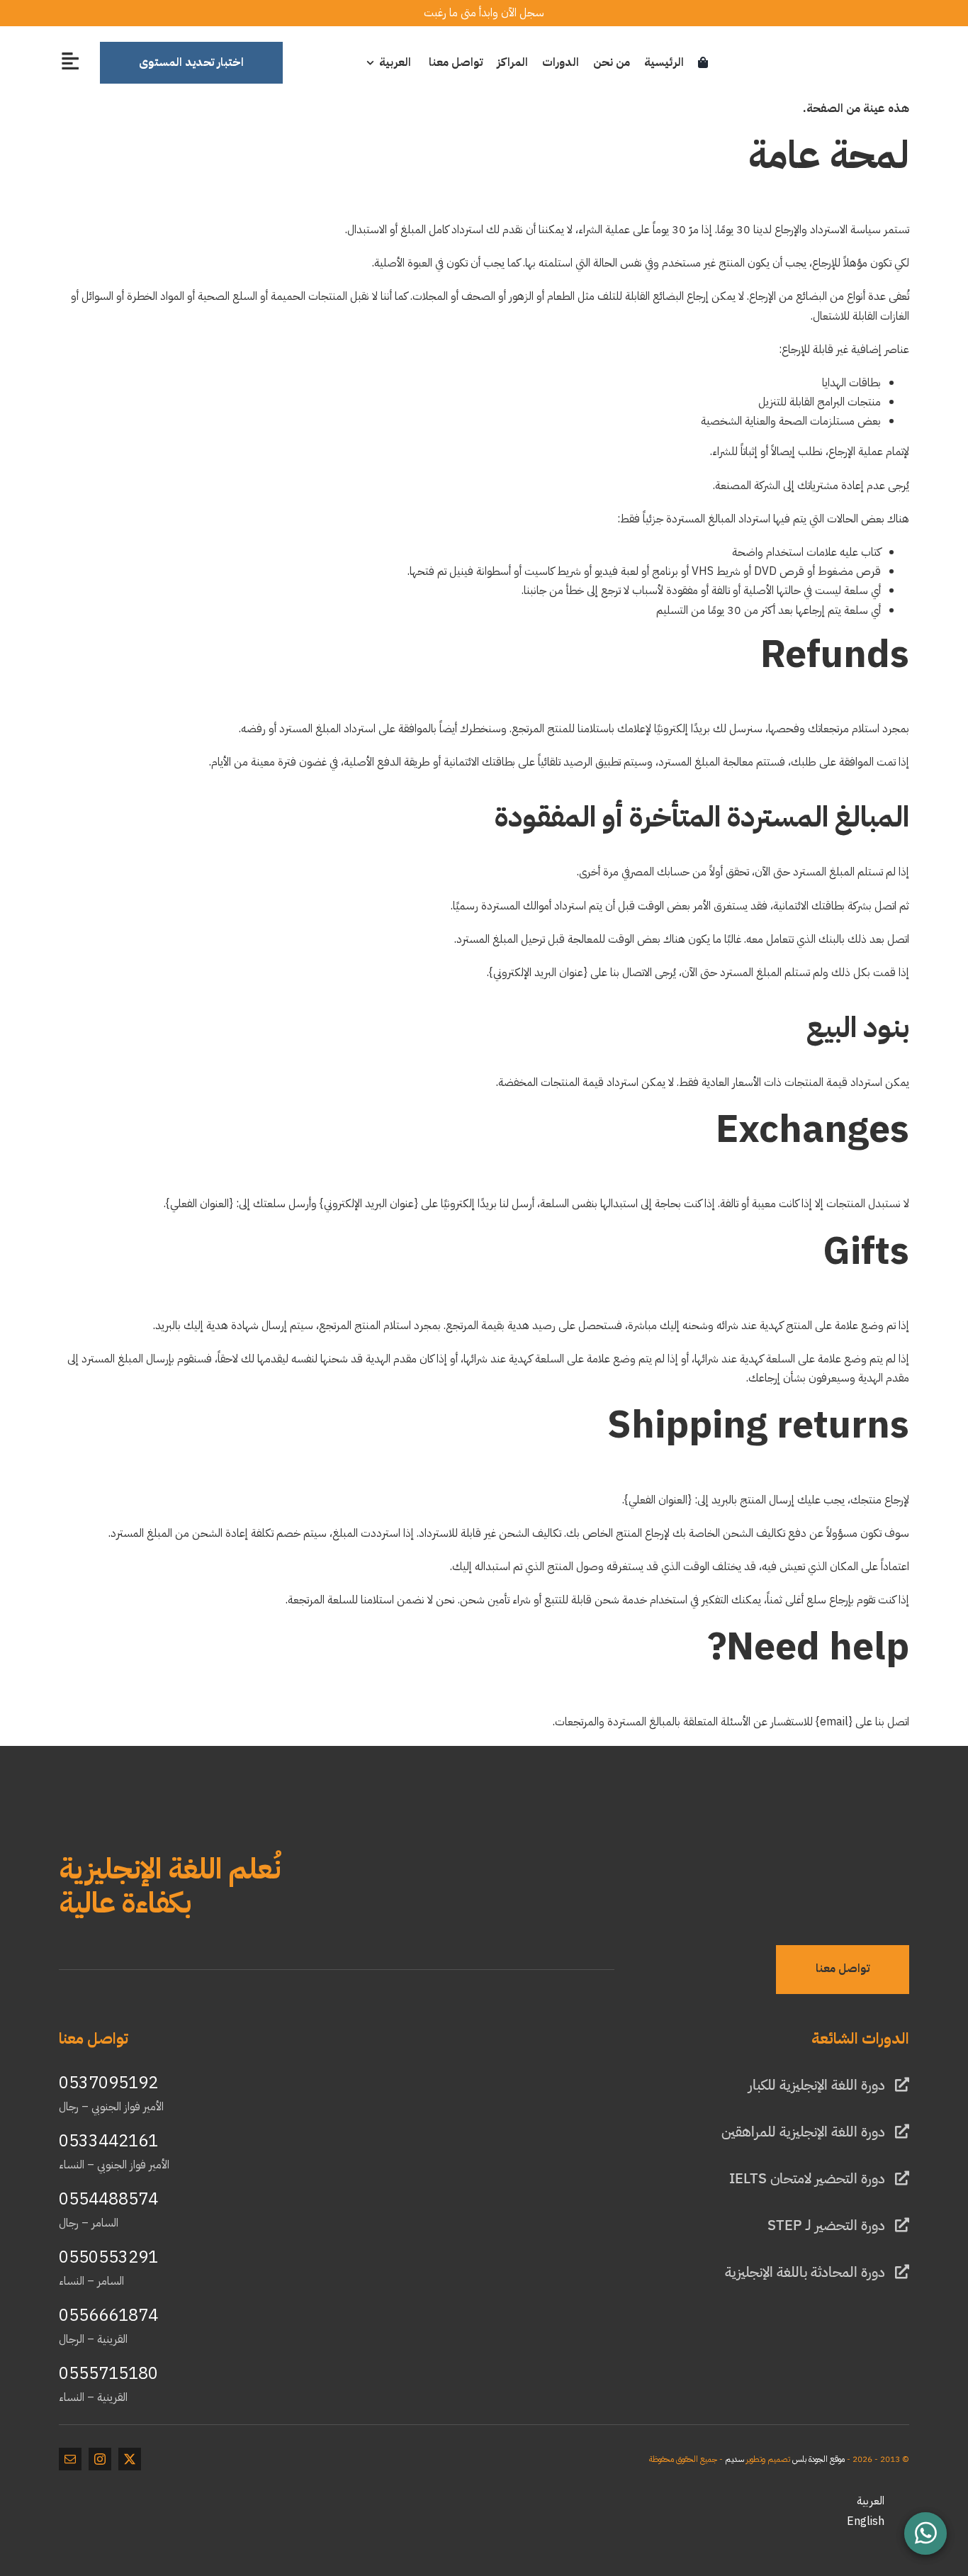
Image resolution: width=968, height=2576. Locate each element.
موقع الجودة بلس (818, 2459)
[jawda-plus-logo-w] (856, 1837)
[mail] (70, 2459)
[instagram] (100, 2459)
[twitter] (130, 2459)
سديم (735, 2459)
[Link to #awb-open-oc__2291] (70, 61)
